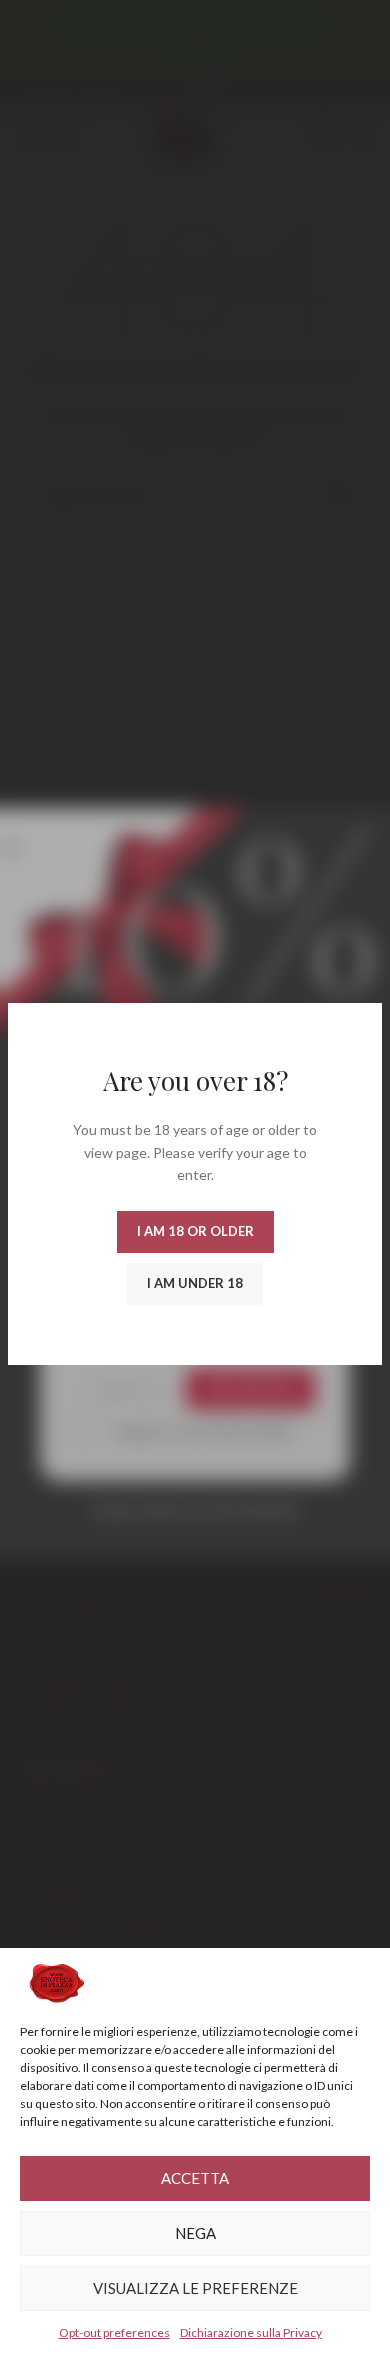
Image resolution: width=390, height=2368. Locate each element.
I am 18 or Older (195, 1231)
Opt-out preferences (114, 2332)
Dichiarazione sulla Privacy (251, 2332)
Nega (195, 2233)
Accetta (195, 2178)
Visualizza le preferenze (195, 2288)
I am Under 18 (195, 1283)
